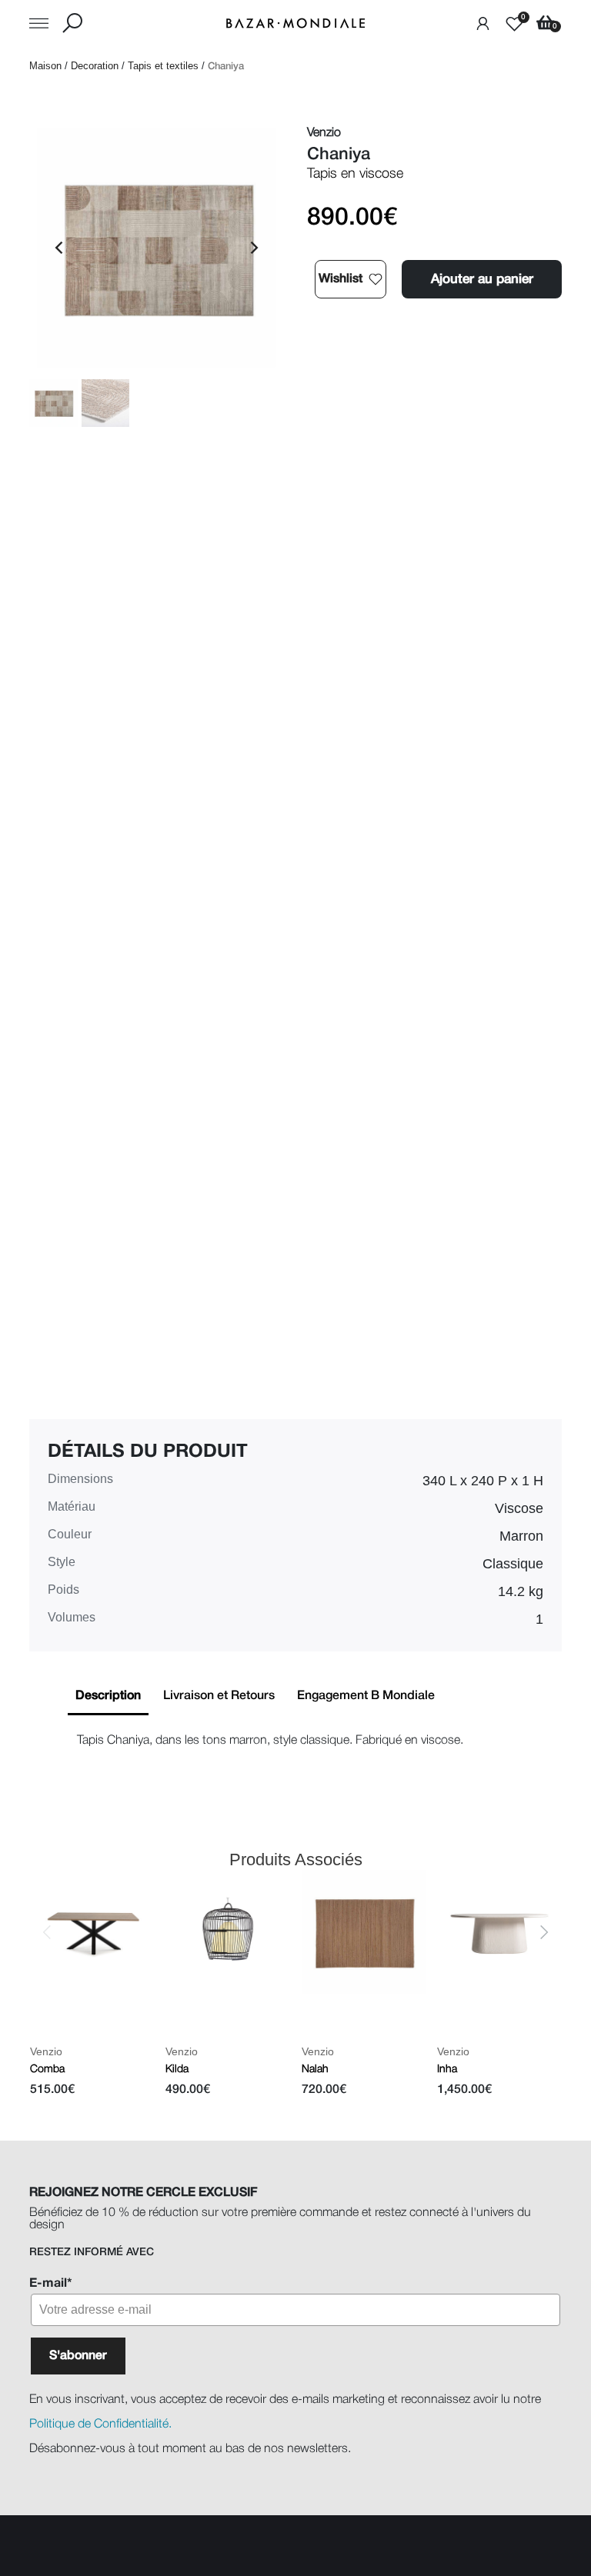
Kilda (177, 2069)
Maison (45, 66)
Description (108, 1696)
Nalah (314, 2069)
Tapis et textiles (163, 66)
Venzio (45, 2051)
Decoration (95, 66)
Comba (47, 2069)
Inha (447, 2069)
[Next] (253, 248)
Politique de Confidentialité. (100, 2424)
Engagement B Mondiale (366, 1696)
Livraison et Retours (219, 1696)
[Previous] (60, 248)
